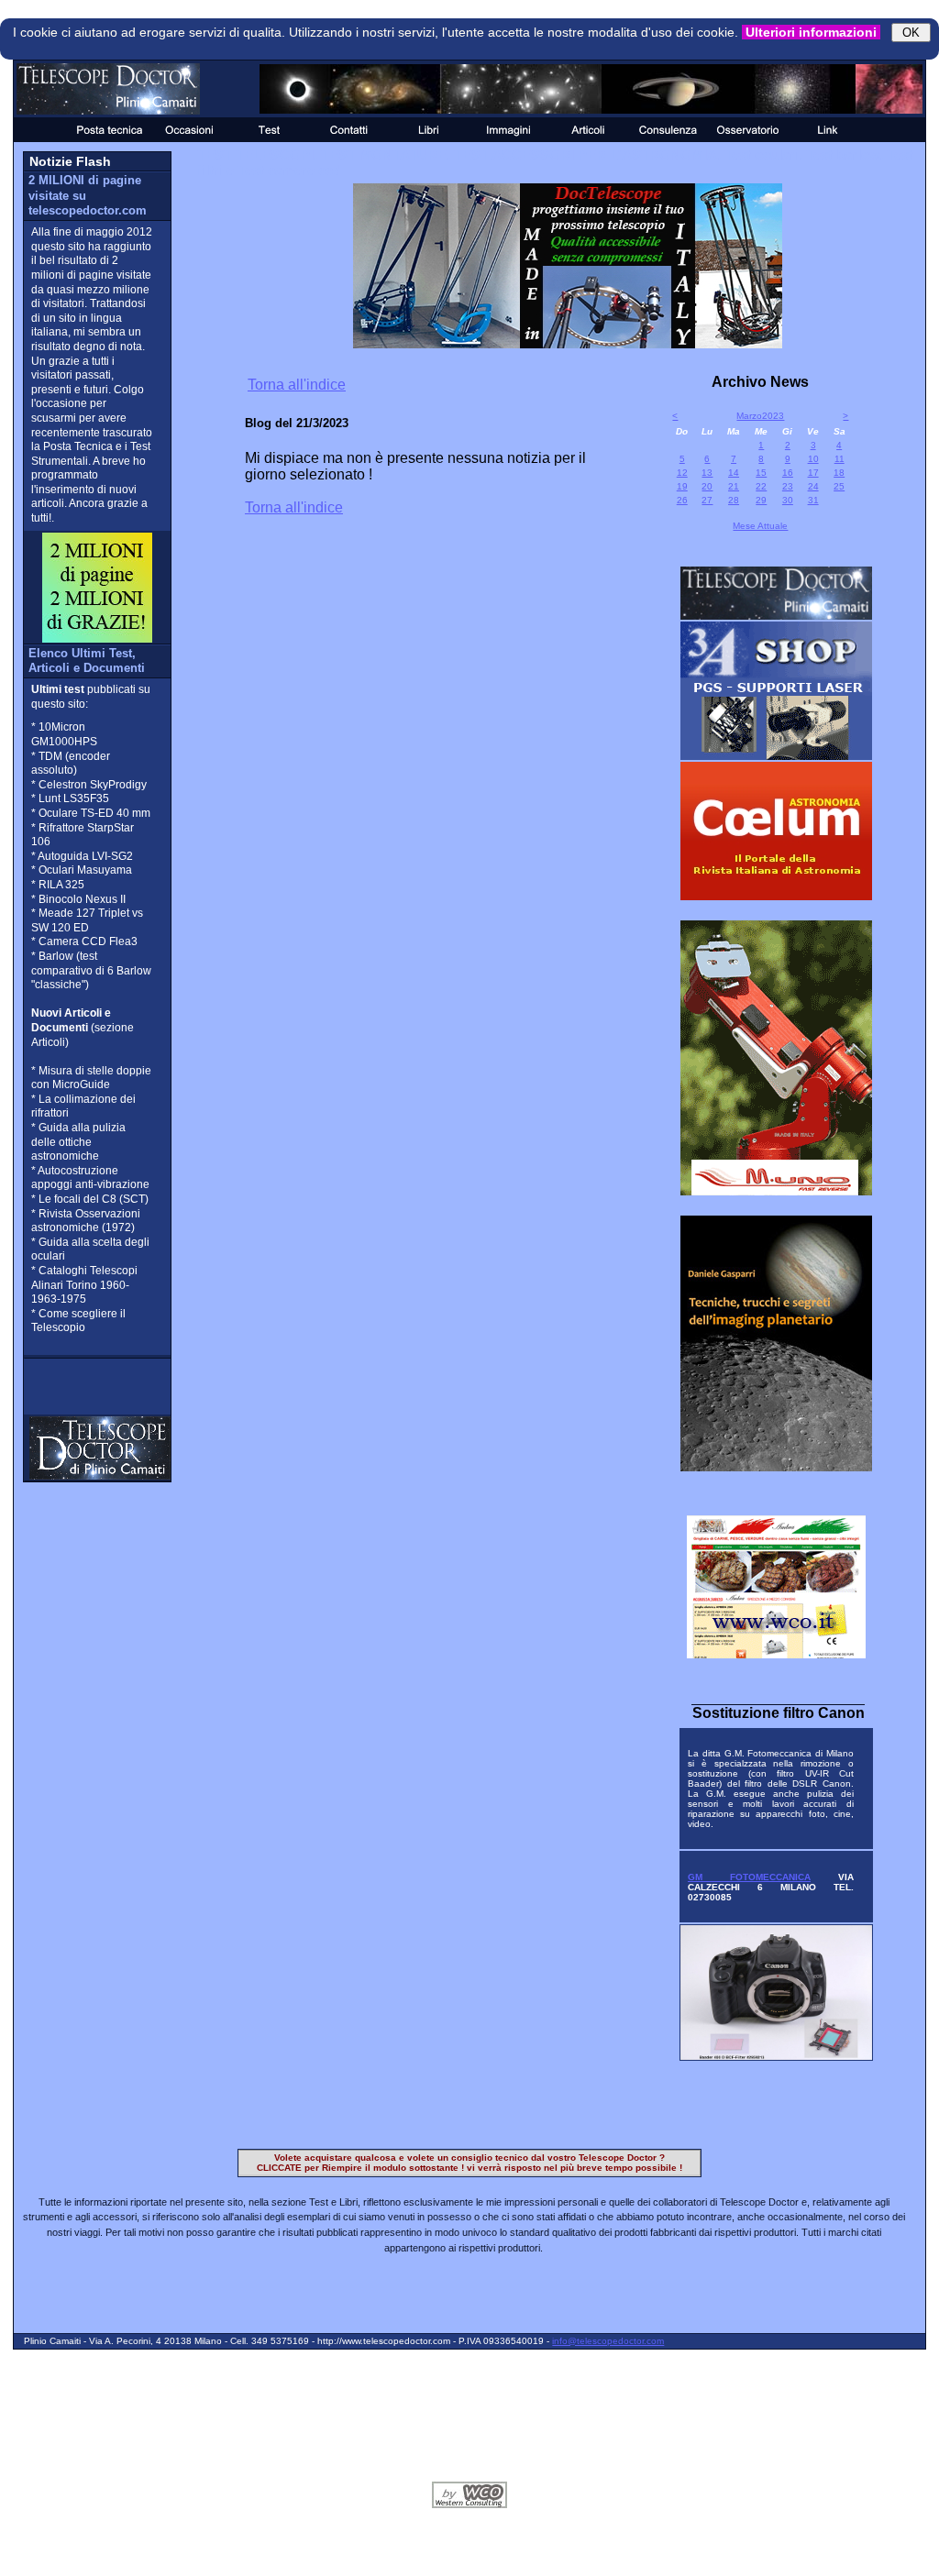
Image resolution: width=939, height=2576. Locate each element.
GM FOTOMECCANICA (749, 1877)
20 (707, 486)
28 (734, 500)
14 (734, 473)
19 (682, 486)
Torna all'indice (297, 385)
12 (682, 473)
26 (682, 500)
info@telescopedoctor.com (608, 2341)
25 (839, 486)
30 (788, 500)
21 (734, 486)
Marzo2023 (760, 416)
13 (707, 473)
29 (761, 500)
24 (813, 486)
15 (761, 473)
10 (813, 459)
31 (813, 500)
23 (788, 486)
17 (813, 473)
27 (707, 500)
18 (839, 473)
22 (761, 486)
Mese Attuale (760, 526)
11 (840, 459)
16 (788, 473)
